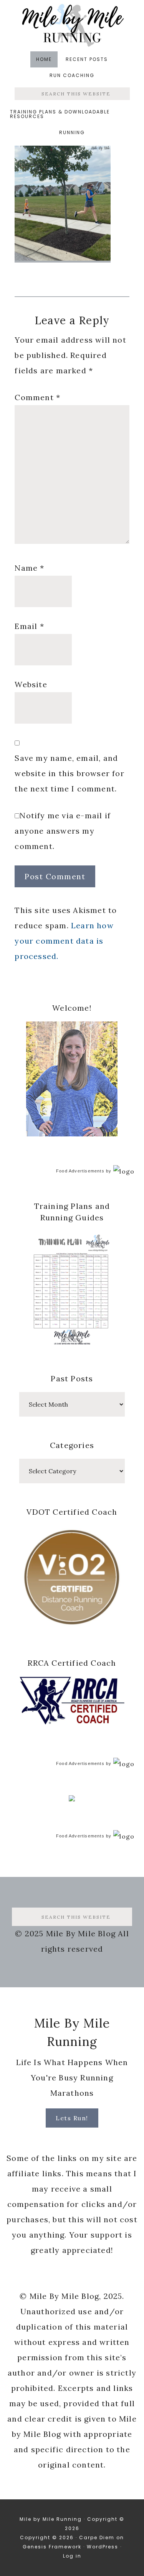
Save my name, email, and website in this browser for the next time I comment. (69, 773)
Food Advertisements (80, 1171)
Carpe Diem (97, 2537)
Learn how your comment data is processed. (64, 941)
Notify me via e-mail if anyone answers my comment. (63, 831)
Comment (37, 397)
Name (29, 568)
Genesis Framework (52, 2547)
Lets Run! (72, 2118)
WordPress (103, 2547)
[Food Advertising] (72, 1799)
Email (29, 626)
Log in (72, 2556)
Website (31, 684)
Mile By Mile (72, 25)
